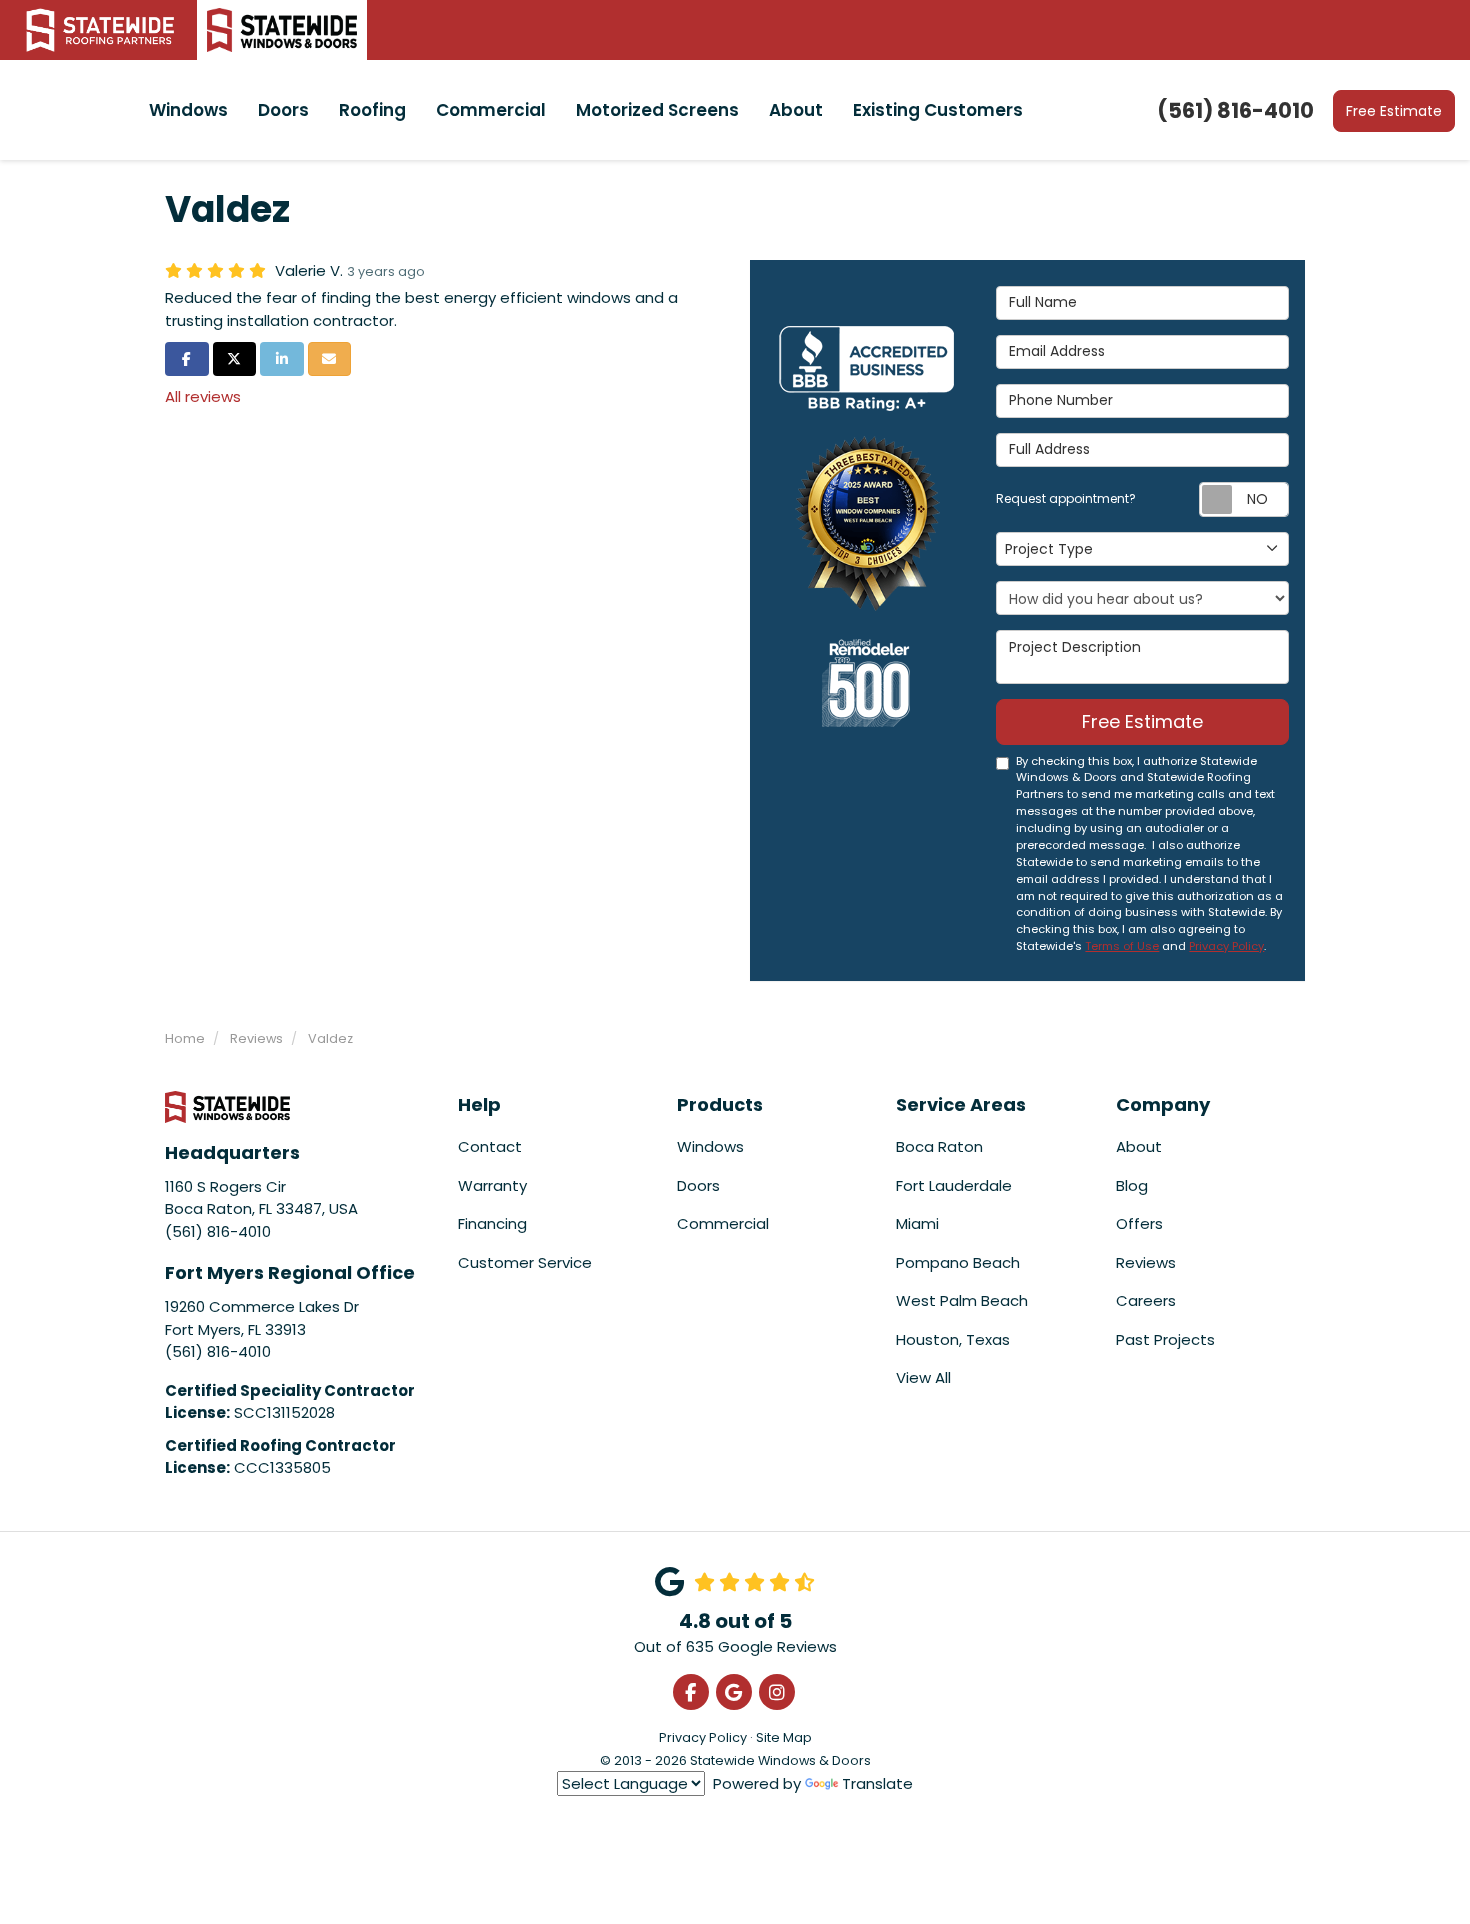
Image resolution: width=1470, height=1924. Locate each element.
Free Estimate (1394, 111)
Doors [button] (283, 110)
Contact (490, 1146)
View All (923, 1377)
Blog (1132, 1185)
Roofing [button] (372, 110)
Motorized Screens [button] (657, 110)
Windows (710, 1146)
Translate (877, 1783)
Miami (917, 1223)
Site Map (784, 1737)
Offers (1139, 1223)
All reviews (203, 396)
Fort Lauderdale (954, 1185)
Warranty (492, 1185)
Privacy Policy (1226, 946)
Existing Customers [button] (938, 110)
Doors (698, 1185)
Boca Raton (939, 1146)
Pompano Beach (958, 1262)
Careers (1146, 1300)
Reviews (1146, 1262)
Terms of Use (1122, 946)
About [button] (796, 110)
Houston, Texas (953, 1339)
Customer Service (525, 1262)
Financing (492, 1223)
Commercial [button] (491, 110)
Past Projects (1165, 1339)
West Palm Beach (962, 1300)
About (1139, 1146)
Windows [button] (188, 110)
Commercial (723, 1223)
